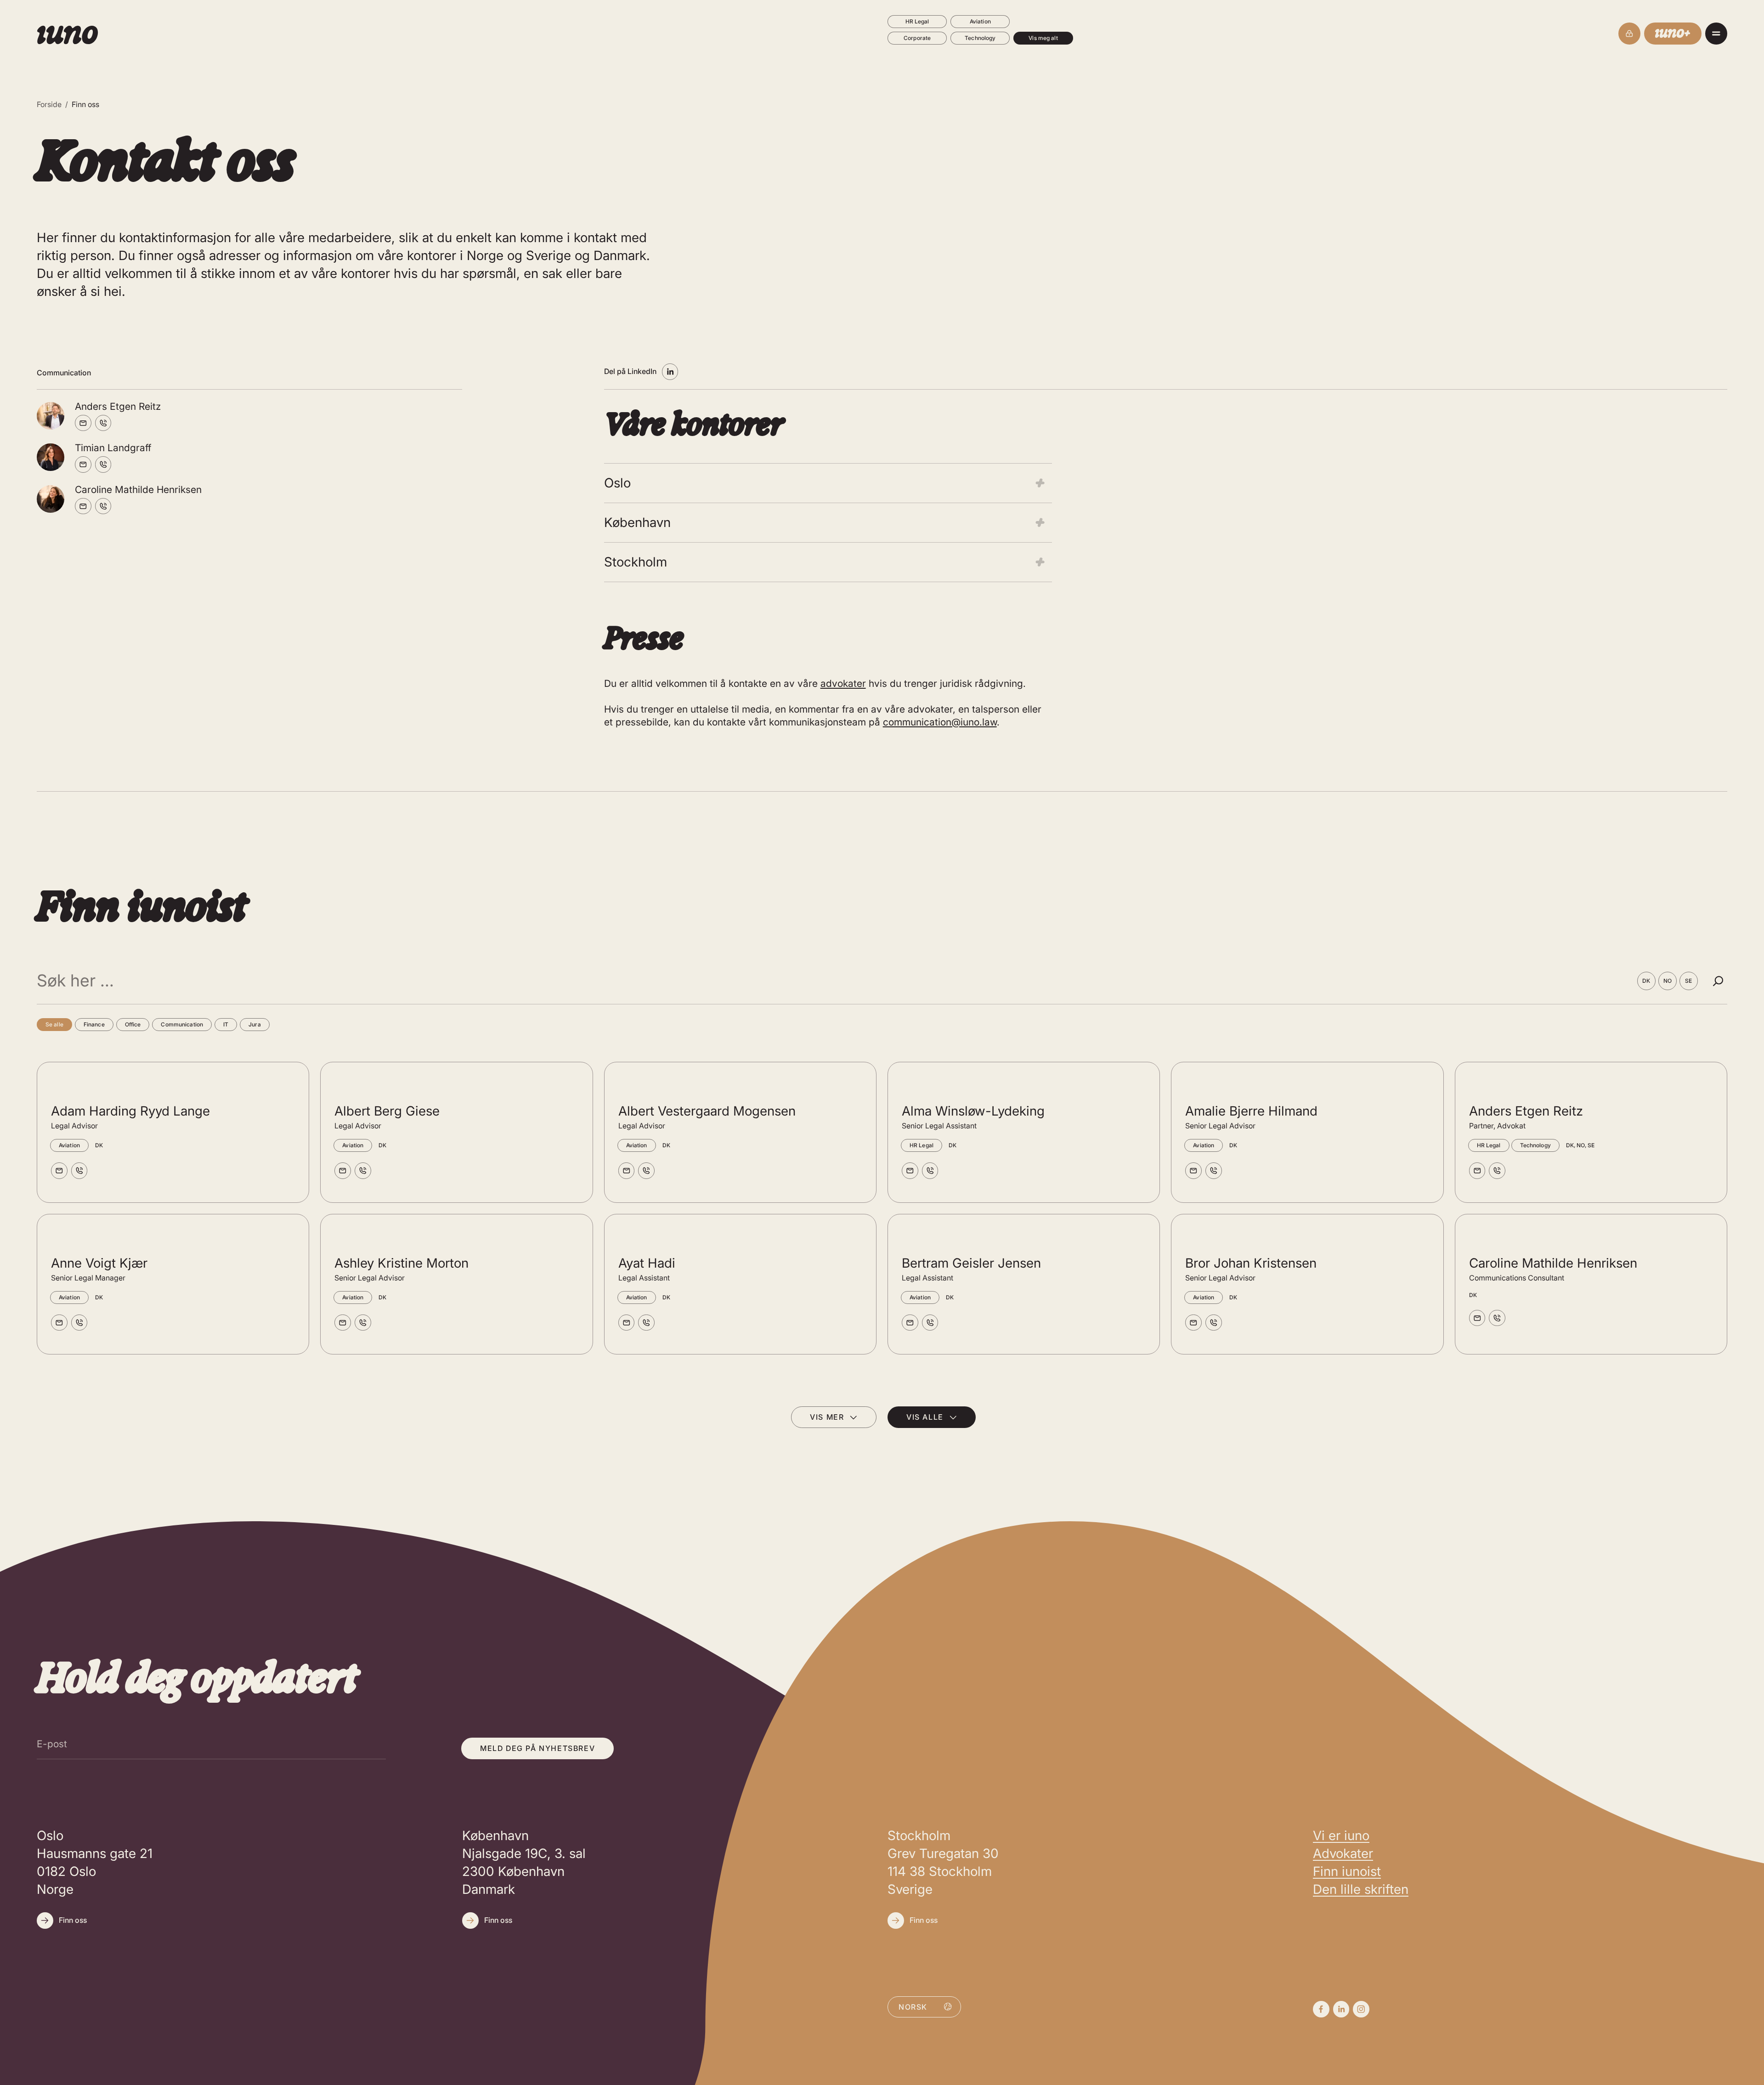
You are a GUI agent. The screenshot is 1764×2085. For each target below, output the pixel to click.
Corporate (917, 38)
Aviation (980, 21)
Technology (980, 38)
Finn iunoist (1347, 1871)
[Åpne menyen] (1716, 34)
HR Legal (917, 21)
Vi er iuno (1341, 1836)
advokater (843, 683)
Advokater (1343, 1853)
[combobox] (924, 2006)
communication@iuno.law (940, 722)
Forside (49, 104)
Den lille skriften (1361, 1889)
